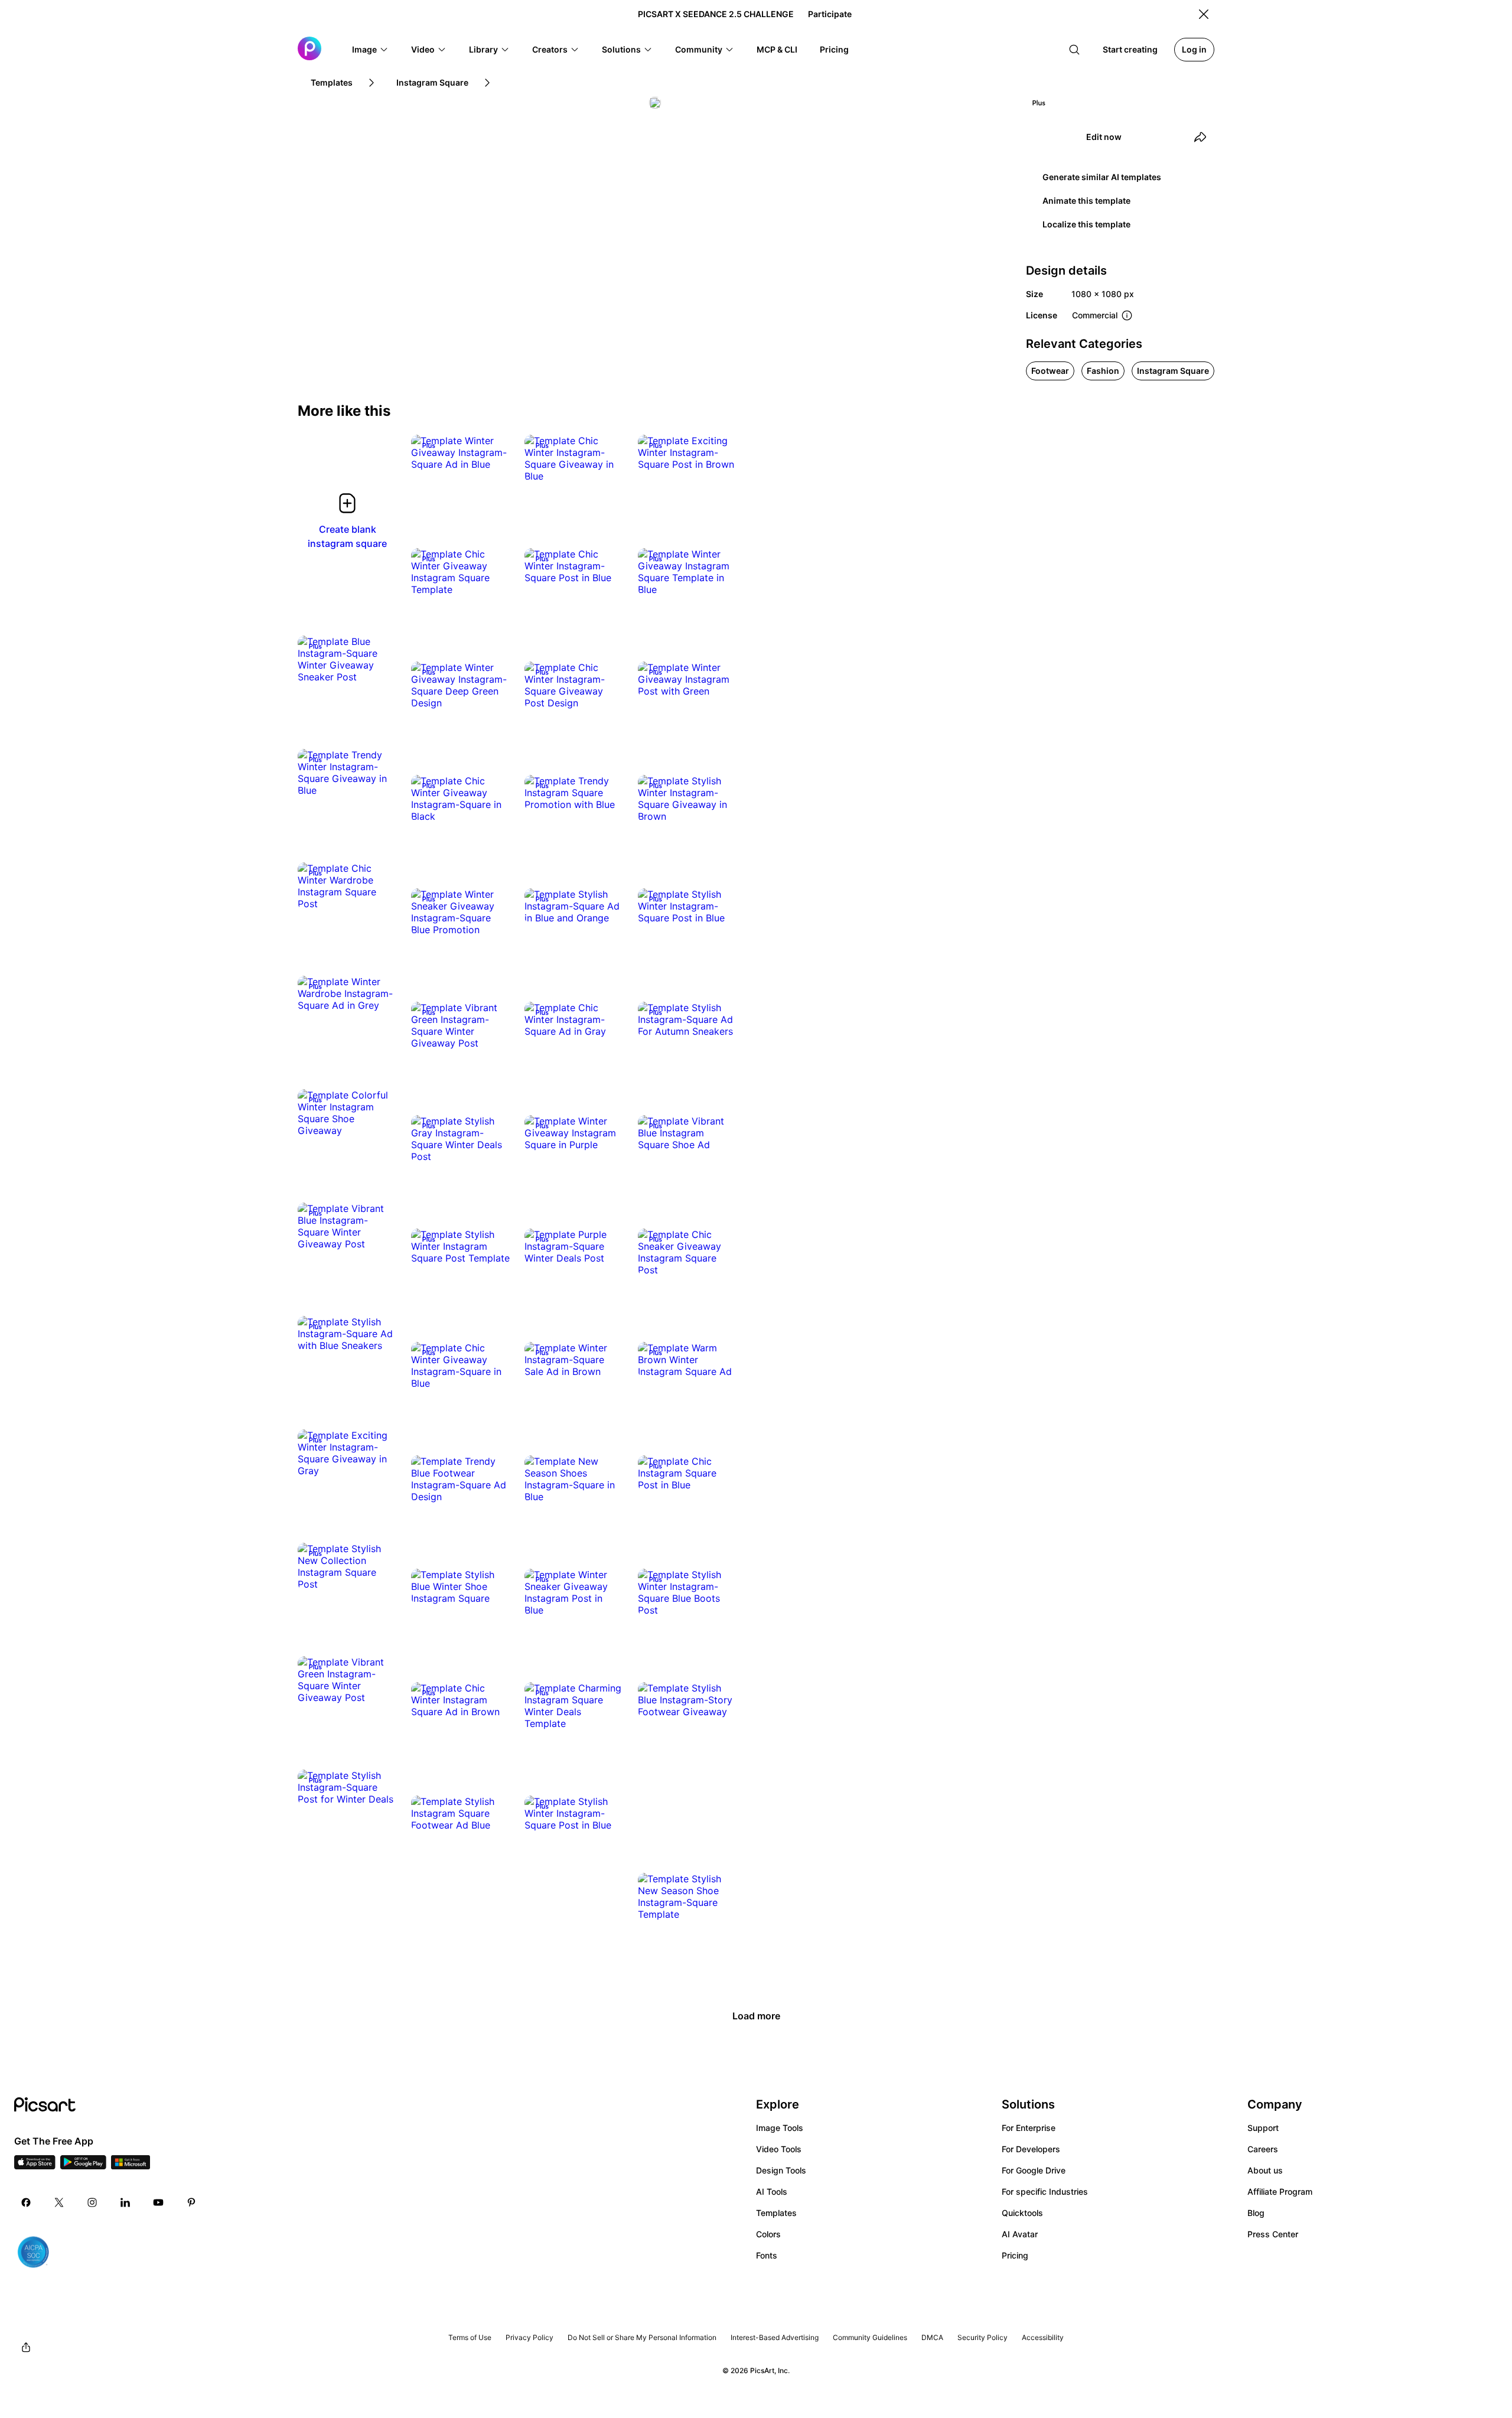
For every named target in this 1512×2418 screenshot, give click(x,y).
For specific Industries (1045, 2191)
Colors (768, 2234)
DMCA (932, 2337)
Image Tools (780, 2128)
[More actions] (493, 452)
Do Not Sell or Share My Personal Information (642, 2337)
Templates (776, 2213)
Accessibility (1043, 2337)
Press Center (1273, 2234)
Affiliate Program (1280, 2191)
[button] (370, 50)
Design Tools (781, 2170)
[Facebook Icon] (26, 2202)
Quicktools (1022, 2213)
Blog (1256, 2213)
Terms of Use (470, 2337)
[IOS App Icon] (35, 2166)
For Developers (1031, 2149)
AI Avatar (1020, 2234)
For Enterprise (1029, 2128)
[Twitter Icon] (59, 2202)
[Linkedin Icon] (125, 2202)
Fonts (767, 2255)
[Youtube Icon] (158, 2202)
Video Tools (779, 2149)
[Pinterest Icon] (191, 2202)
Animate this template (1086, 201)
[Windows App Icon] (131, 2166)
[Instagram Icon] (92, 2202)
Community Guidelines (870, 2337)
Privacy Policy (529, 2337)
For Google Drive (1034, 2170)
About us (1265, 2170)
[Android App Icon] (83, 2166)
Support (1263, 2128)
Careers (1263, 2149)
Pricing (1015, 2255)
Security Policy (983, 2337)
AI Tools (772, 2191)
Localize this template (1086, 224)
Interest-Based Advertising (775, 2337)
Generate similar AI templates (1102, 177)
